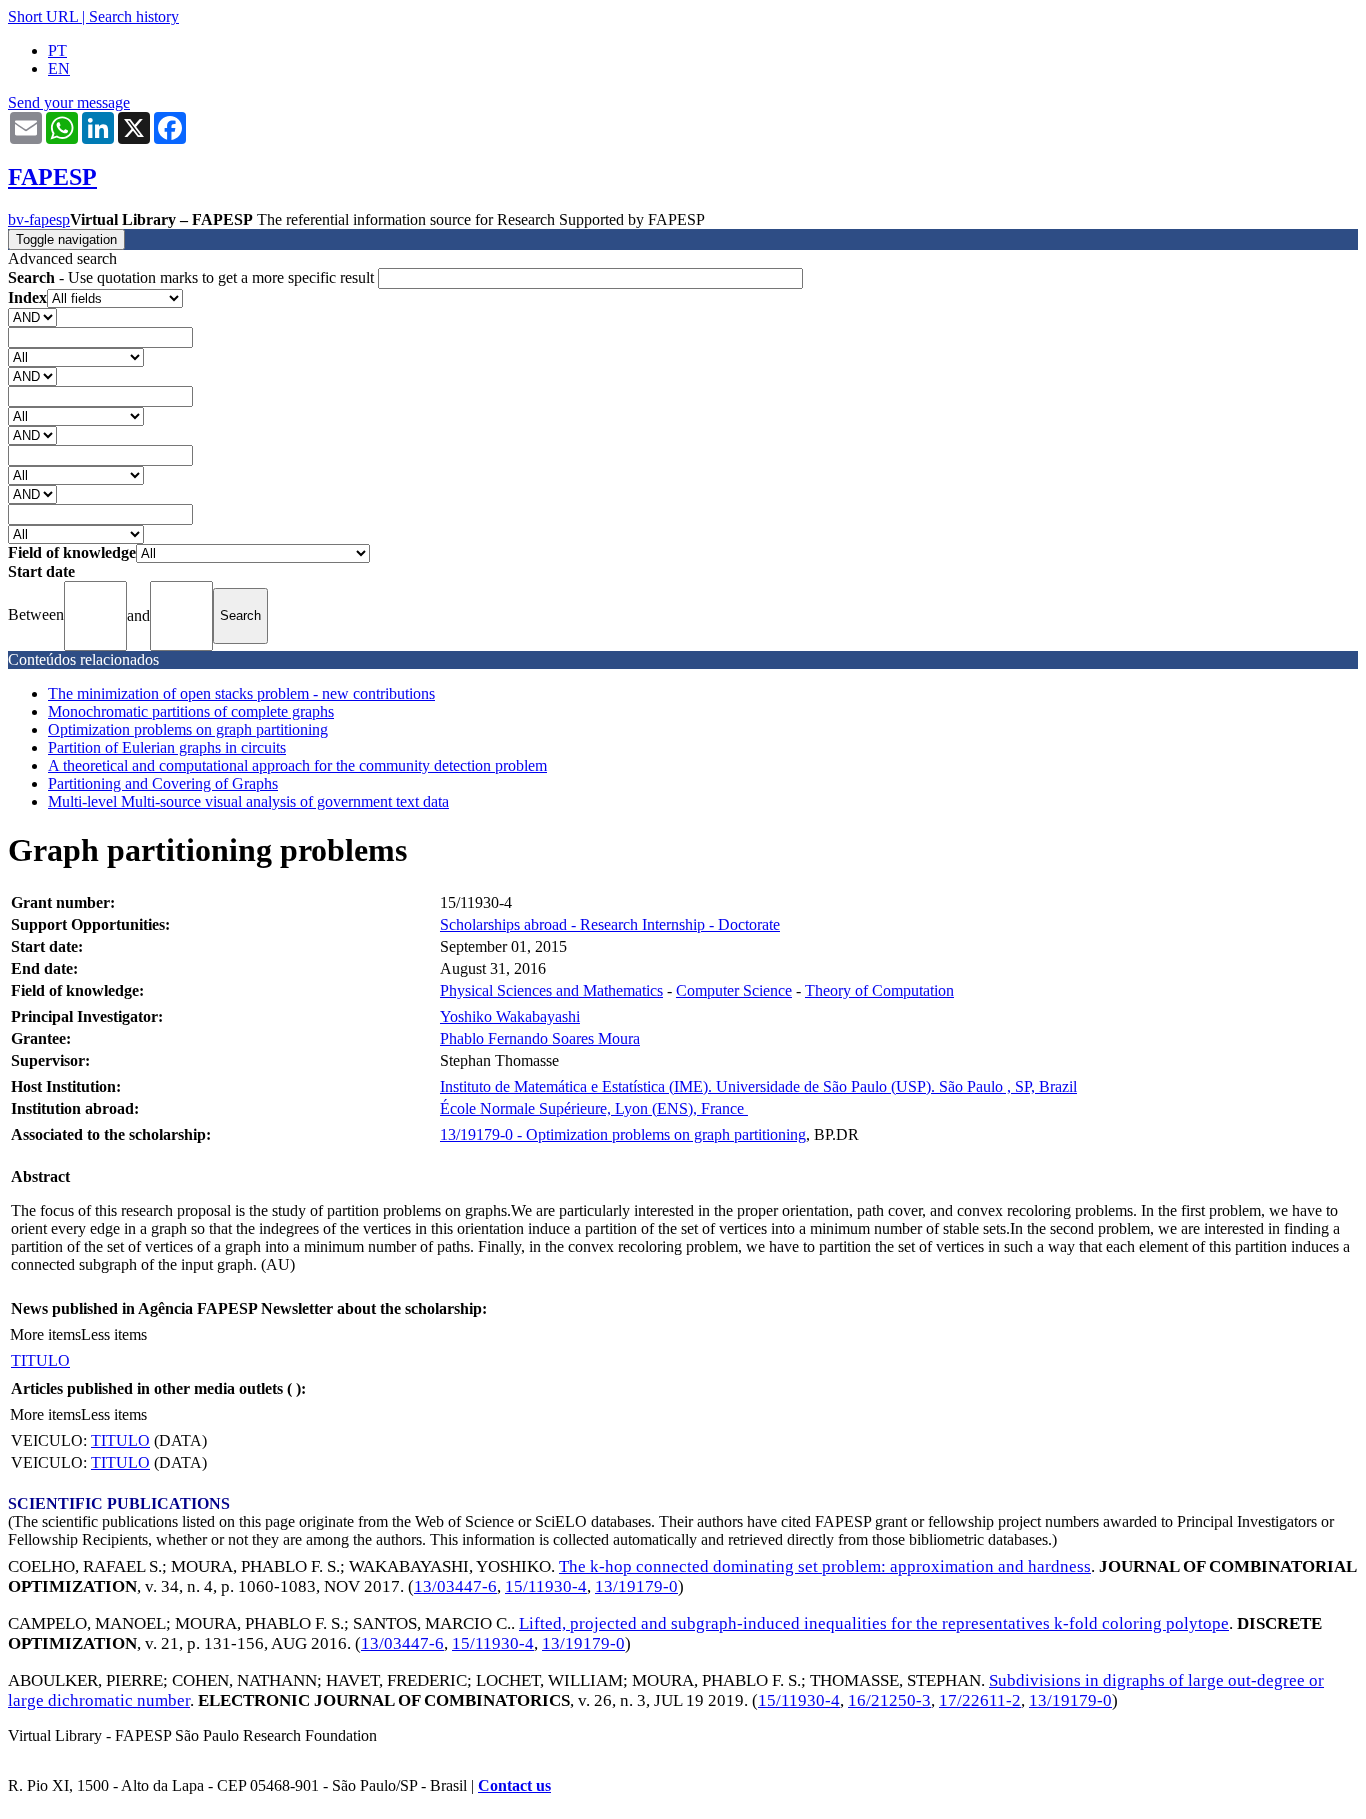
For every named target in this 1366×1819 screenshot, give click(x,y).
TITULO (40, 1360)
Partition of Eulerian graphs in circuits (167, 747)
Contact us (514, 1785)
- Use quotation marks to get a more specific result (193, 277)
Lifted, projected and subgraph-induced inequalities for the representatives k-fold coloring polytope (874, 1623)
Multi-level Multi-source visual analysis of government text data (248, 801)
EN (59, 68)
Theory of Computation (879, 990)
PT (57, 50)
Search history (134, 16)
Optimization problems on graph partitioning (188, 729)
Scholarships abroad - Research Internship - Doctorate (610, 924)
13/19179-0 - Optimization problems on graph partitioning (623, 1134)
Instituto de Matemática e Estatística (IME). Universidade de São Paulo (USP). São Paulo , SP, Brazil (758, 1086)
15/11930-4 (546, 1586)
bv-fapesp (39, 219)
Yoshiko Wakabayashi (510, 1016)
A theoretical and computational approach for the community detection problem (297, 765)
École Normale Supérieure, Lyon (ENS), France (594, 1108)
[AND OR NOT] (32, 316)
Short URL (43, 16)
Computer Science (734, 990)
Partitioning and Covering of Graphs (163, 783)
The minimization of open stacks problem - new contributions (241, 693)
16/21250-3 (889, 1700)
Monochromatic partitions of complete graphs (191, 711)
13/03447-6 (455, 1586)
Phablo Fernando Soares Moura (540, 1038)
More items (45, 1334)
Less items (114, 1334)
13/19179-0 (636, 1586)
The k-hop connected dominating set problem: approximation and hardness (825, 1566)
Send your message (69, 102)
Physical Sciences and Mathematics (551, 990)
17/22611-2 (980, 1700)
